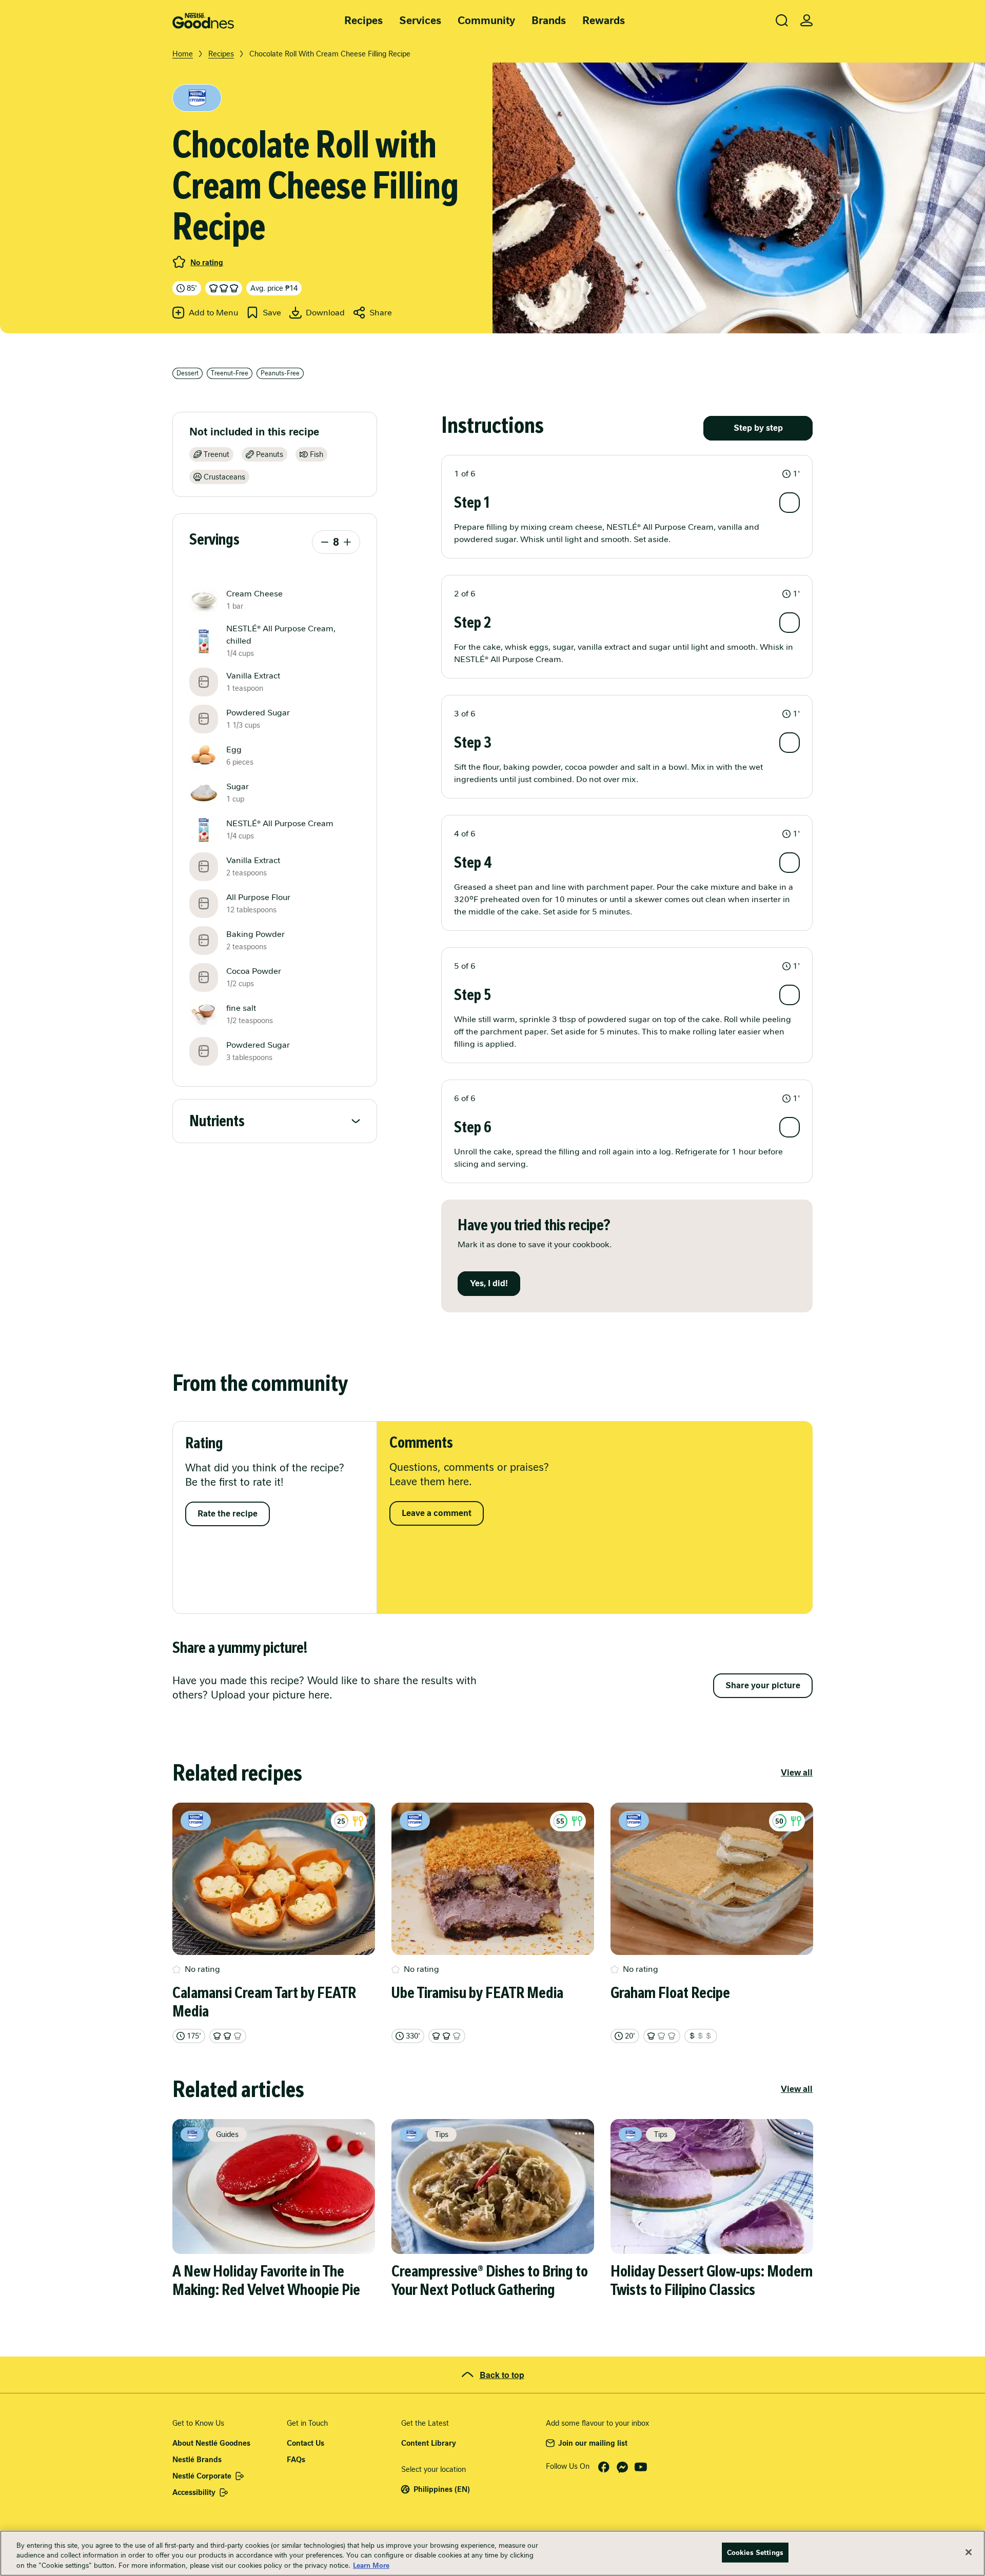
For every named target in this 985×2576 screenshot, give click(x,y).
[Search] (782, 21)
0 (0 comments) (179, 262)
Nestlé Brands (197, 2460)
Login (806, 21)
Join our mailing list (593, 2443)
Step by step (758, 428)
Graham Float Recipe (670, 1993)
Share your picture (763, 1685)
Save (272, 313)
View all (797, 1773)
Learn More (371, 2565)
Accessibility (194, 2492)
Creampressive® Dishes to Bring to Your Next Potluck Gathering (490, 2281)
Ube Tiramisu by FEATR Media (477, 1993)
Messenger (622, 2467)
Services (420, 21)
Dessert (188, 373)
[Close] (969, 2552)
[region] (493, 2553)
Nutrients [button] (217, 1121)
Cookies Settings (755, 2552)
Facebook (604, 2467)
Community (486, 21)
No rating (207, 263)
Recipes (363, 21)
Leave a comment (437, 1513)
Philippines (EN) (442, 2489)
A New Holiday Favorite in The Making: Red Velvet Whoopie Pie (266, 2281)
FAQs (296, 2460)
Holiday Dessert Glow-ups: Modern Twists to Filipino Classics (712, 2281)
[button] (627, 474)
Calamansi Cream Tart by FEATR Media (264, 2002)
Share (381, 313)
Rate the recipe (228, 1514)
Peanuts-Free (280, 373)
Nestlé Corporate (202, 2476)
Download (325, 313)
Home (183, 54)
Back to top (502, 2375)
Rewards (604, 21)
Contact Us (306, 2443)
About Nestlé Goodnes (211, 2443)
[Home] (203, 21)
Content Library (429, 2443)
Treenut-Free (230, 373)
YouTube (641, 2467)
